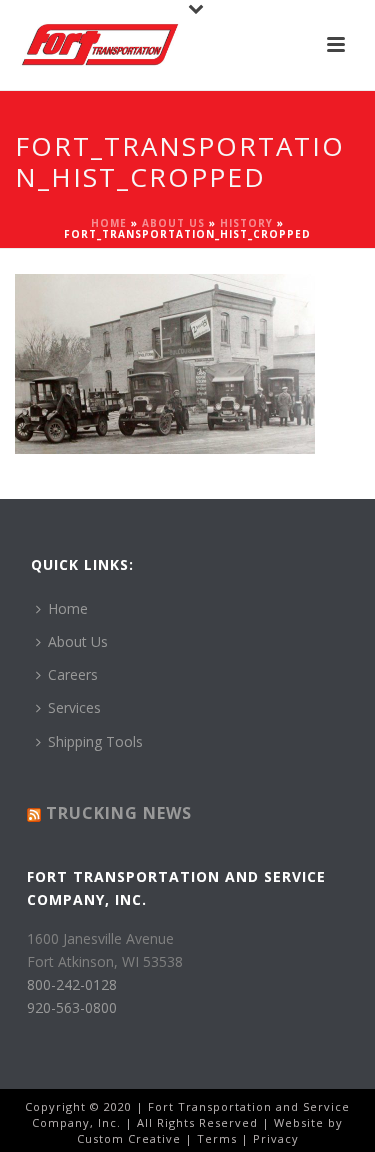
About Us (173, 223)
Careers (73, 674)
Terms (217, 1138)
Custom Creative (129, 1138)
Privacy (276, 1138)
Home (109, 223)
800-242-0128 (72, 984)
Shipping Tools (95, 741)
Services (74, 707)
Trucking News (119, 813)
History (246, 223)
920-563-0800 (72, 1007)
